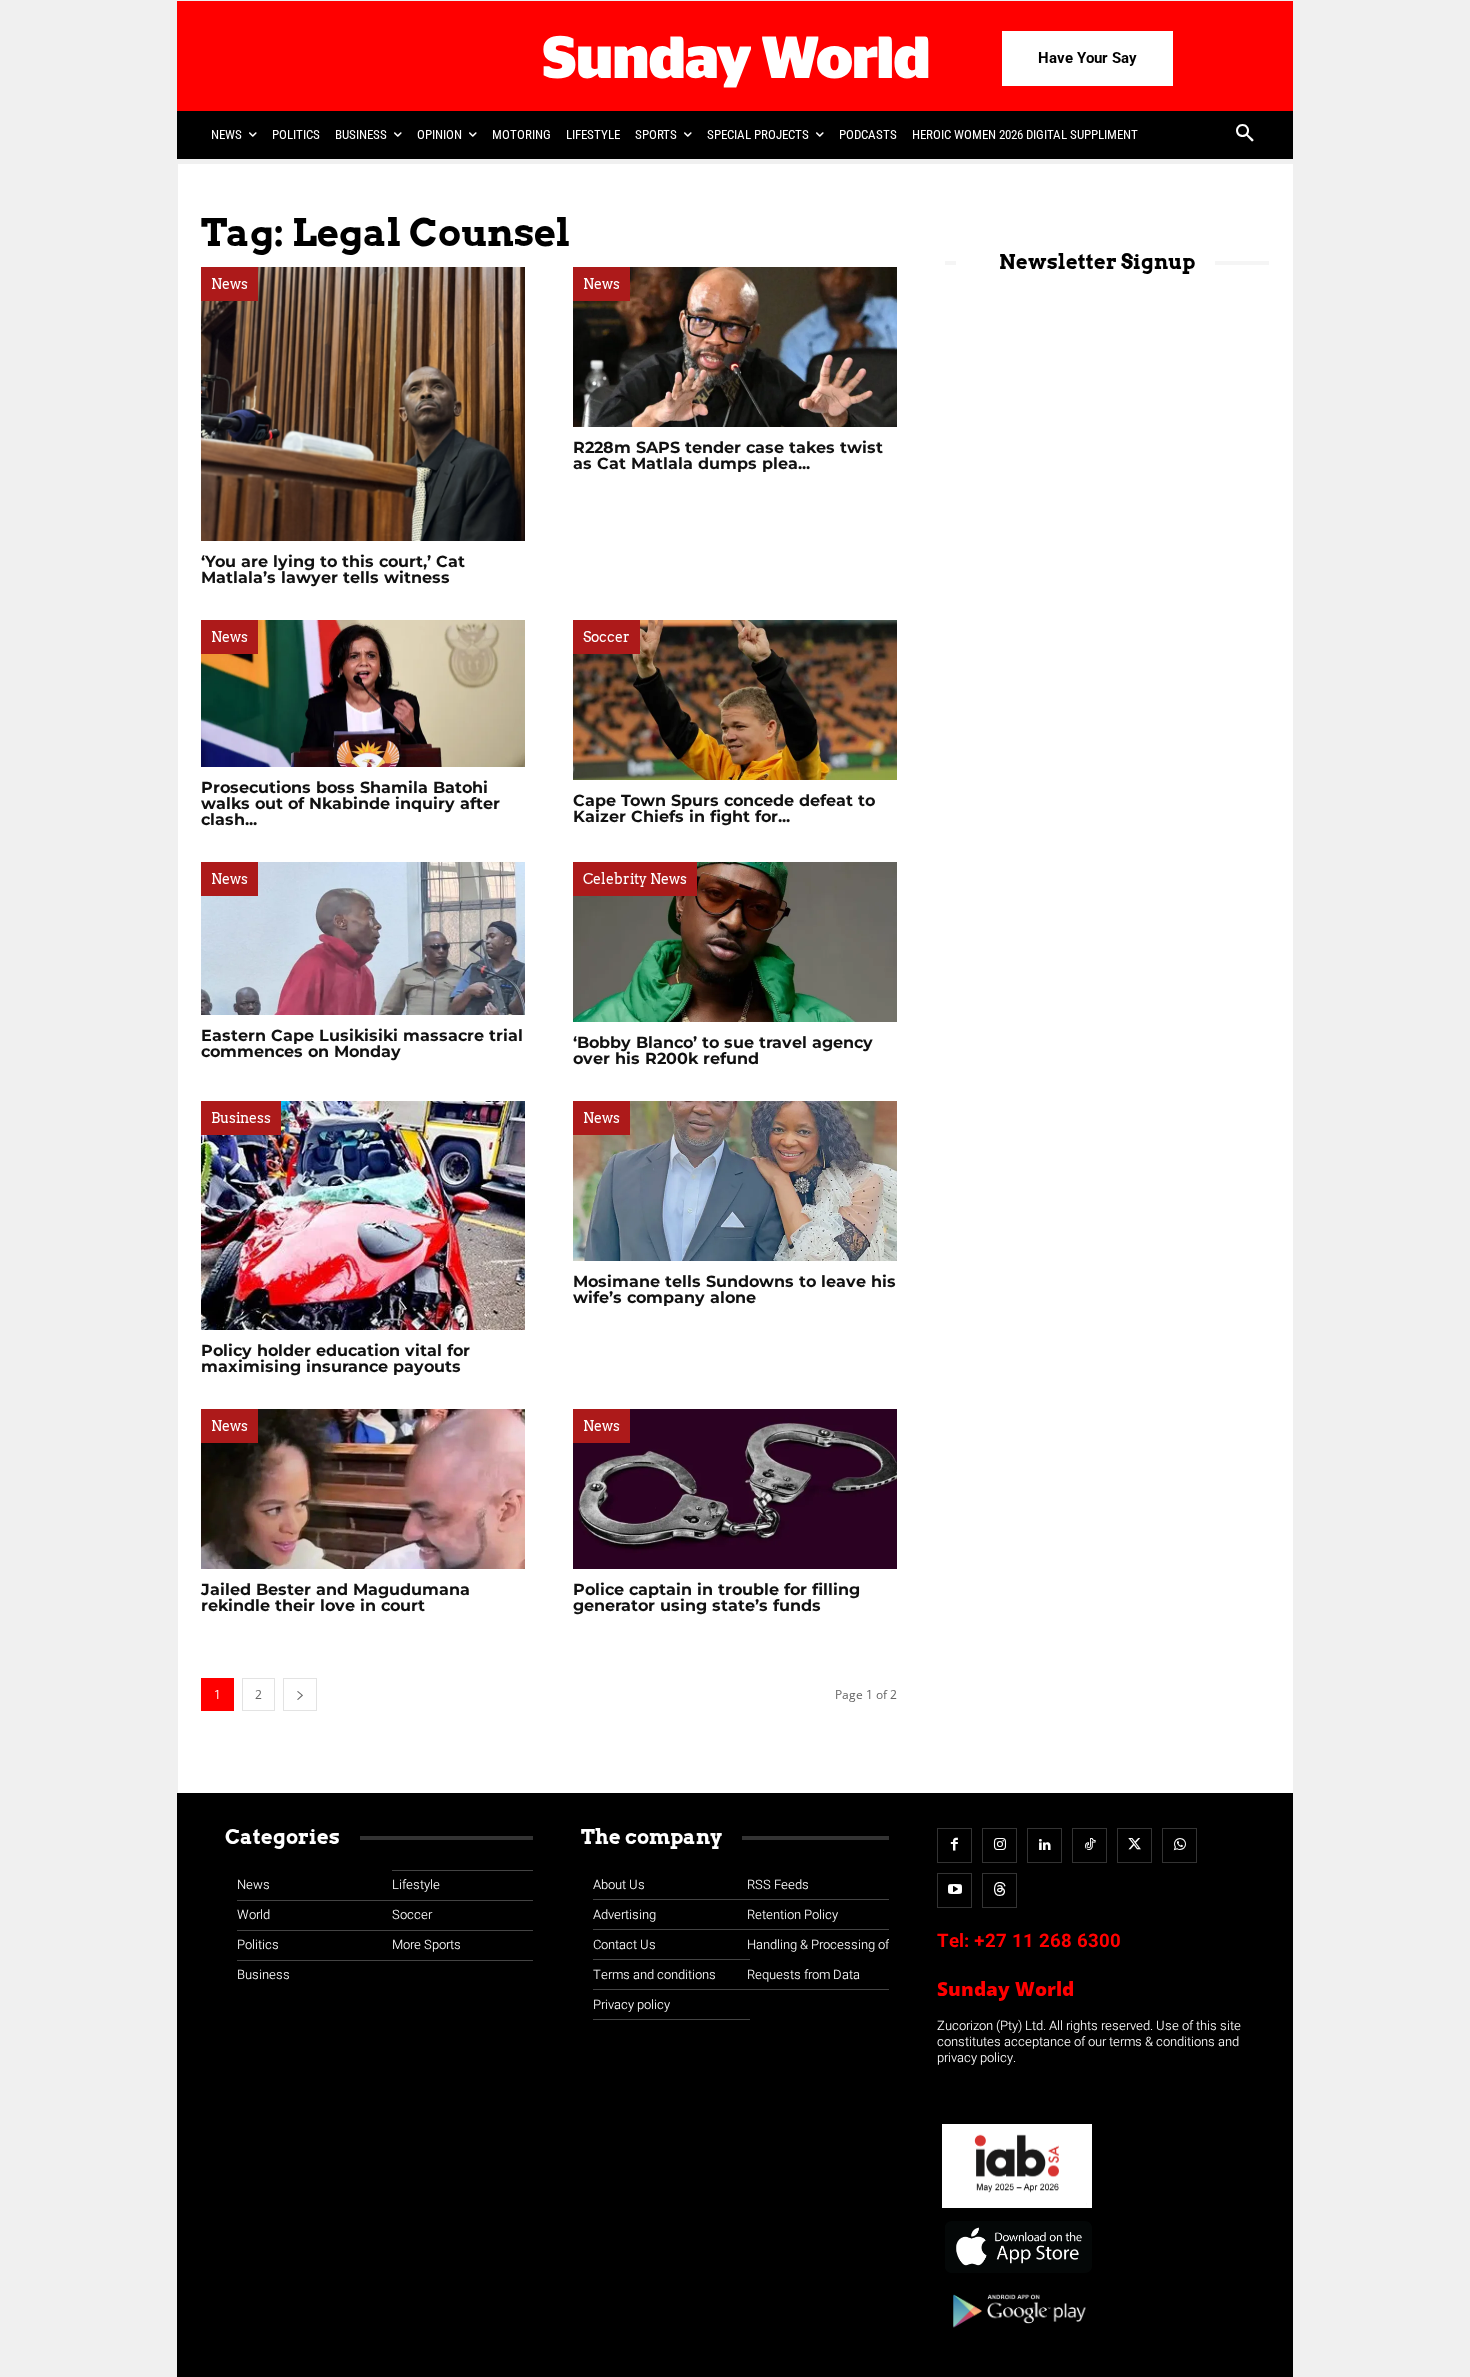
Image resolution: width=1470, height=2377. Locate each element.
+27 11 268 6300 (1047, 1941)
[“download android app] (1017, 2334)
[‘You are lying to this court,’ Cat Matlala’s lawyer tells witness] (363, 404)
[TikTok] (1089, 1845)
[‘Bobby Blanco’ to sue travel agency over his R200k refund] (735, 942)
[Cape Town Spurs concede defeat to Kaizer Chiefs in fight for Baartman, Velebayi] (735, 700)
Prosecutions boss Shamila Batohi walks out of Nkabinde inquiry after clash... (350, 803)
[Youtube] (954, 1890)
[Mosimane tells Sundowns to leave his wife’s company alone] (735, 1181)
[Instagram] (999, 1845)
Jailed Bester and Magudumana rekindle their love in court (335, 1597)
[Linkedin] (1044, 1845)
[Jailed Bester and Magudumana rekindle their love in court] (363, 1489)
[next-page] (300, 1694)
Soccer (606, 637)
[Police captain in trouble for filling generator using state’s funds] (735, 1489)
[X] (1134, 1845)
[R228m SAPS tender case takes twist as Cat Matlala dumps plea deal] (735, 347)
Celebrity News (635, 879)
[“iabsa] (1017, 2208)
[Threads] (999, 1890)
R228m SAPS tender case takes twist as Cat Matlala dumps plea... (728, 455)
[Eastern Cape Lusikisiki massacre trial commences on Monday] (363, 938)
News (229, 284)
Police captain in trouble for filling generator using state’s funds (716, 1597)
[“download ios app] (1017, 2273)
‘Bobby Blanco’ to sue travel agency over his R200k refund (723, 1050)
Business (241, 1118)
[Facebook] (954, 1845)
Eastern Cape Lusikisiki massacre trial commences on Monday (362, 1043)
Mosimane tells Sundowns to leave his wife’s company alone (734, 1289)
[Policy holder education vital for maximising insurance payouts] (363, 1215)
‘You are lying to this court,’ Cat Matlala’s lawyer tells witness (333, 569)
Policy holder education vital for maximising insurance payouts (335, 1358)
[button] (1245, 135)
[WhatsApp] (1179, 1845)
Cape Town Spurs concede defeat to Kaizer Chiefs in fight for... (724, 808)
